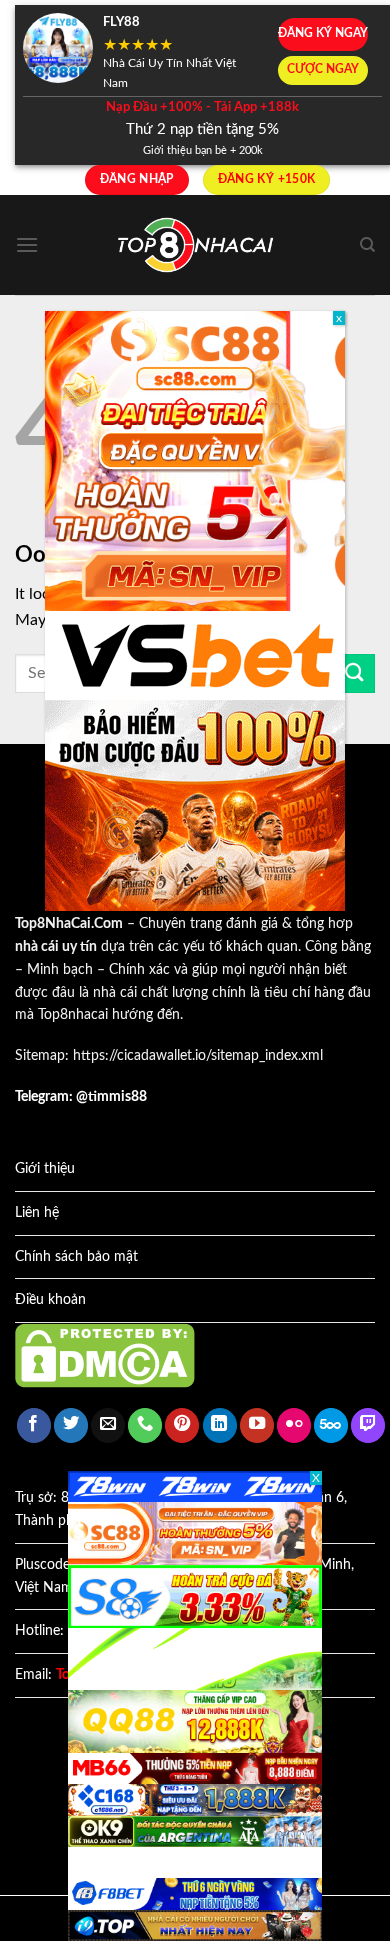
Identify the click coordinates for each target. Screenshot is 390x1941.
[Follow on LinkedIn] (220, 1425)
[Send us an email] (108, 1425)
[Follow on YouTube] (257, 1425)
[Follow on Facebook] (34, 1425)
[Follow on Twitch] (368, 1425)
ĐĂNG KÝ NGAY (323, 33)
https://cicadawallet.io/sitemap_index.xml (198, 1056)
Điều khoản (50, 1300)
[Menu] (27, 244)
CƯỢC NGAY (323, 69)
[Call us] (145, 1425)
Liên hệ (37, 1213)
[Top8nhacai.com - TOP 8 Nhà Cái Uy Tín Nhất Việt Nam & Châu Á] (195, 245)
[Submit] (355, 673)
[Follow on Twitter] (71, 1425)
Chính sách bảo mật (76, 1257)
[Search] (367, 245)
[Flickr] (294, 1425)
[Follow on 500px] (331, 1425)
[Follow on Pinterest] (182, 1425)
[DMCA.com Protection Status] (105, 1355)
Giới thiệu (45, 1169)
